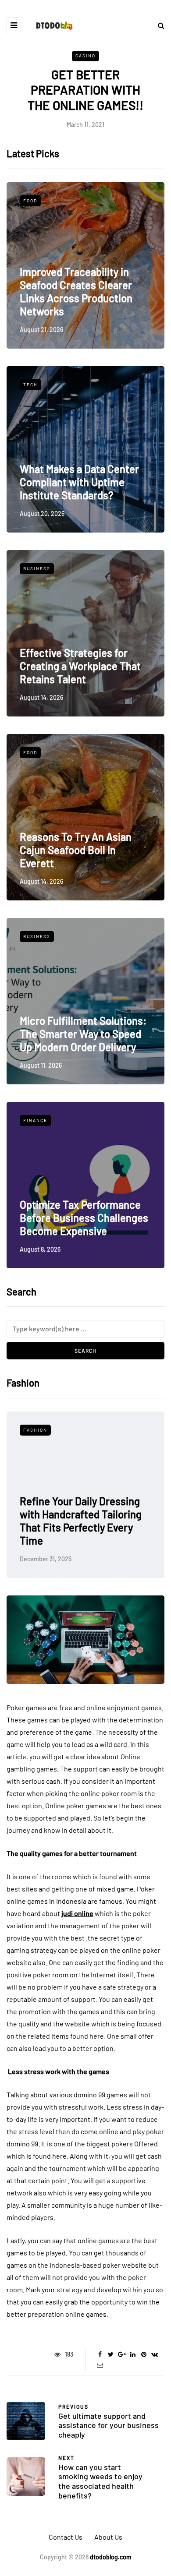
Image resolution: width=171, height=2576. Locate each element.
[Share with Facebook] (100, 2354)
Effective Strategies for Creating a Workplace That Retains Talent (80, 666)
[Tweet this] (111, 2354)
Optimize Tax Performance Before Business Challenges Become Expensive (84, 1218)
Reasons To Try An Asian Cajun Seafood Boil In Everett (76, 850)
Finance (35, 1120)
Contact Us (66, 2537)
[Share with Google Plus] (122, 2354)
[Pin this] (144, 2354)
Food (30, 201)
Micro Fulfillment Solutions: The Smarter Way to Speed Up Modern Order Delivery (83, 1034)
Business (37, 568)
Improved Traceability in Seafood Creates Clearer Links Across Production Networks (76, 291)
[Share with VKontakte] (155, 2354)
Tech (30, 385)
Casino (85, 56)
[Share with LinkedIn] (133, 2354)
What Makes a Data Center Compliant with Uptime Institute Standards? (79, 482)
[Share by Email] (100, 2365)
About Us (108, 2537)
